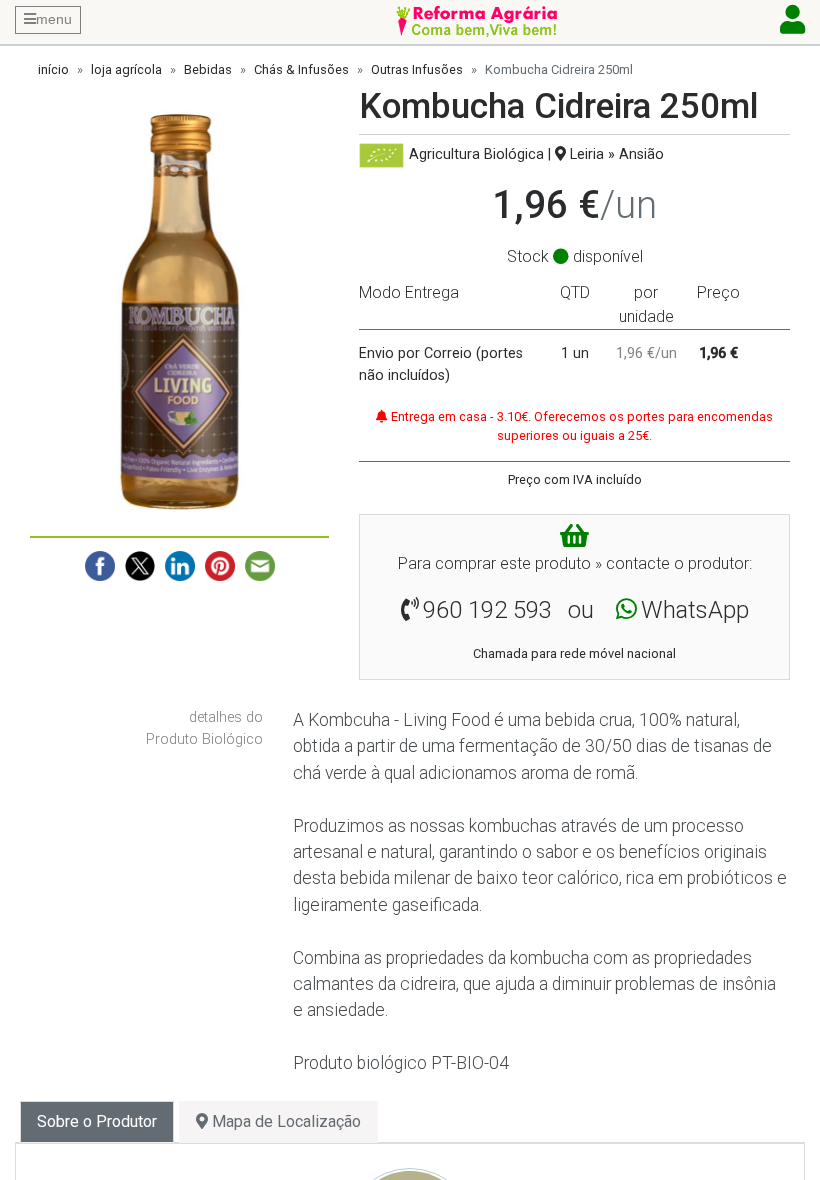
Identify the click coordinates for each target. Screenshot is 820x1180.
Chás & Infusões (301, 69)
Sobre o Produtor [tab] (97, 1121)
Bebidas (208, 69)
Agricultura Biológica (476, 154)
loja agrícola (126, 69)
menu (54, 19)
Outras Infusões (417, 69)
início (53, 69)
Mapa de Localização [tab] (284, 1121)
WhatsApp (695, 610)
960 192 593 (487, 610)
